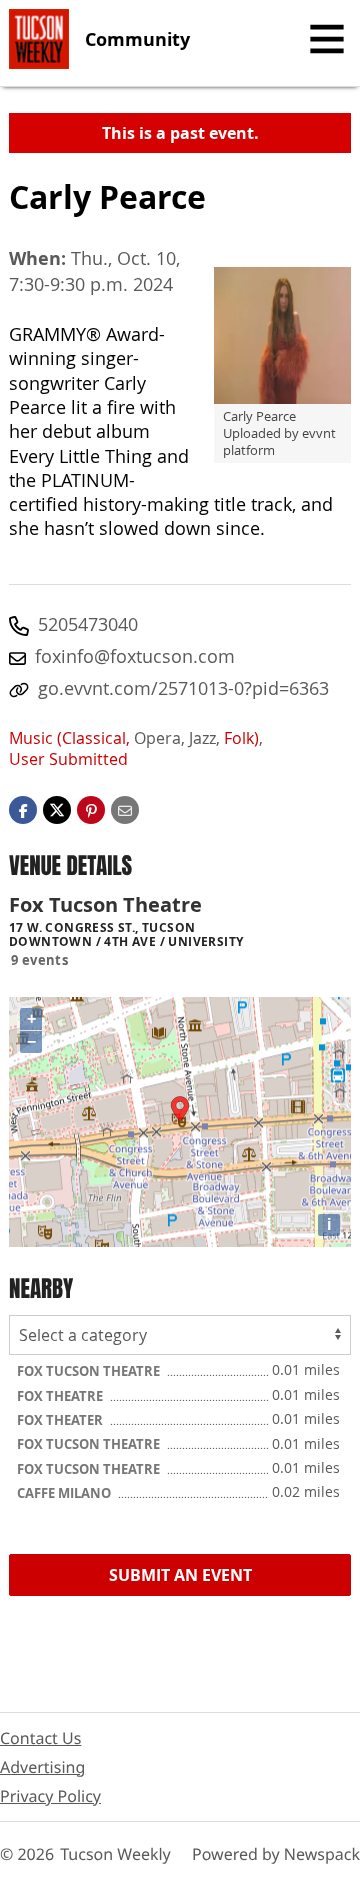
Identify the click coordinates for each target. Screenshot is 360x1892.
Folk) (241, 738)
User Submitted (68, 759)
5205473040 (88, 624)
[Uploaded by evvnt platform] (282, 335)
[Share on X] (57, 809)
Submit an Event (180, 1575)
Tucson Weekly (115, 1854)
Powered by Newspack (276, 1854)
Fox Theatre (61, 1396)
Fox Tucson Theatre (90, 1371)
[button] (91, 809)
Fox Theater (61, 1420)
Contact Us (40, 1738)
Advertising (42, 1767)
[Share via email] (125, 809)
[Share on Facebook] (23, 809)
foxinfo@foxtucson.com (135, 656)
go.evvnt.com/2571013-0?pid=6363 (183, 688)
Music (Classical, (69, 738)
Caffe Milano (65, 1493)
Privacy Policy (50, 1796)
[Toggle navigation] (327, 39)
